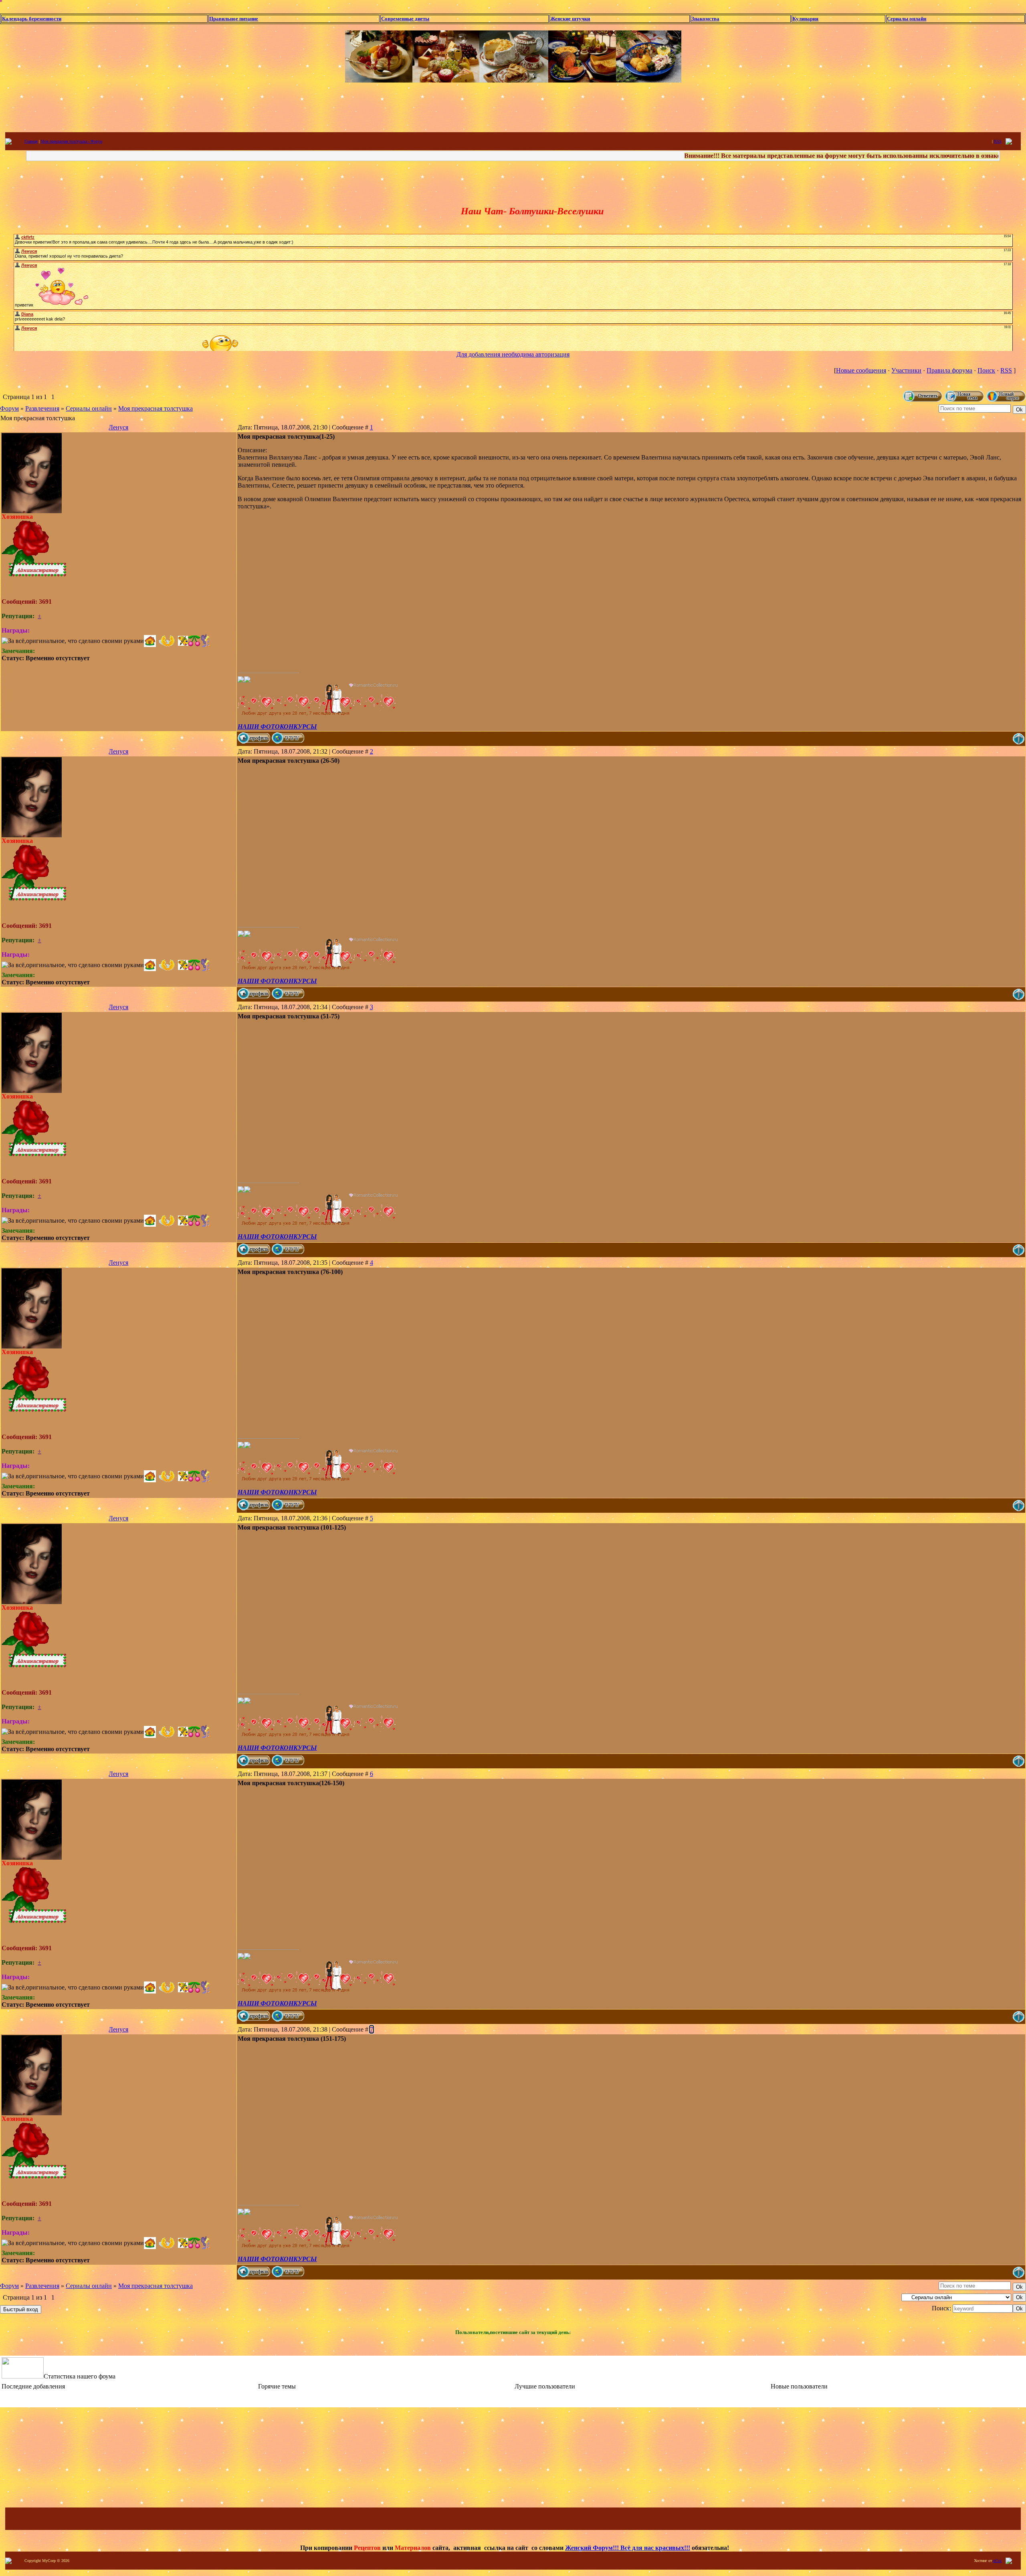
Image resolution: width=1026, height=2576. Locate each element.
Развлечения (42, 408)
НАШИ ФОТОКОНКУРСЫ (277, 727)
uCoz (997, 2561)
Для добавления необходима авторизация (513, 354)
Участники (906, 370)
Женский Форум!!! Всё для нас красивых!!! (628, 2548)
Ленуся (118, 427)
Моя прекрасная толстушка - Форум (72, 141)
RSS (998, 141)
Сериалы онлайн (89, 408)
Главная (31, 141)
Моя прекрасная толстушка (156, 408)
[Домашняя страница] (288, 738)
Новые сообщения (861, 370)
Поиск (986, 370)
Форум (9, 408)
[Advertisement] (513, 107)
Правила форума (949, 370)
